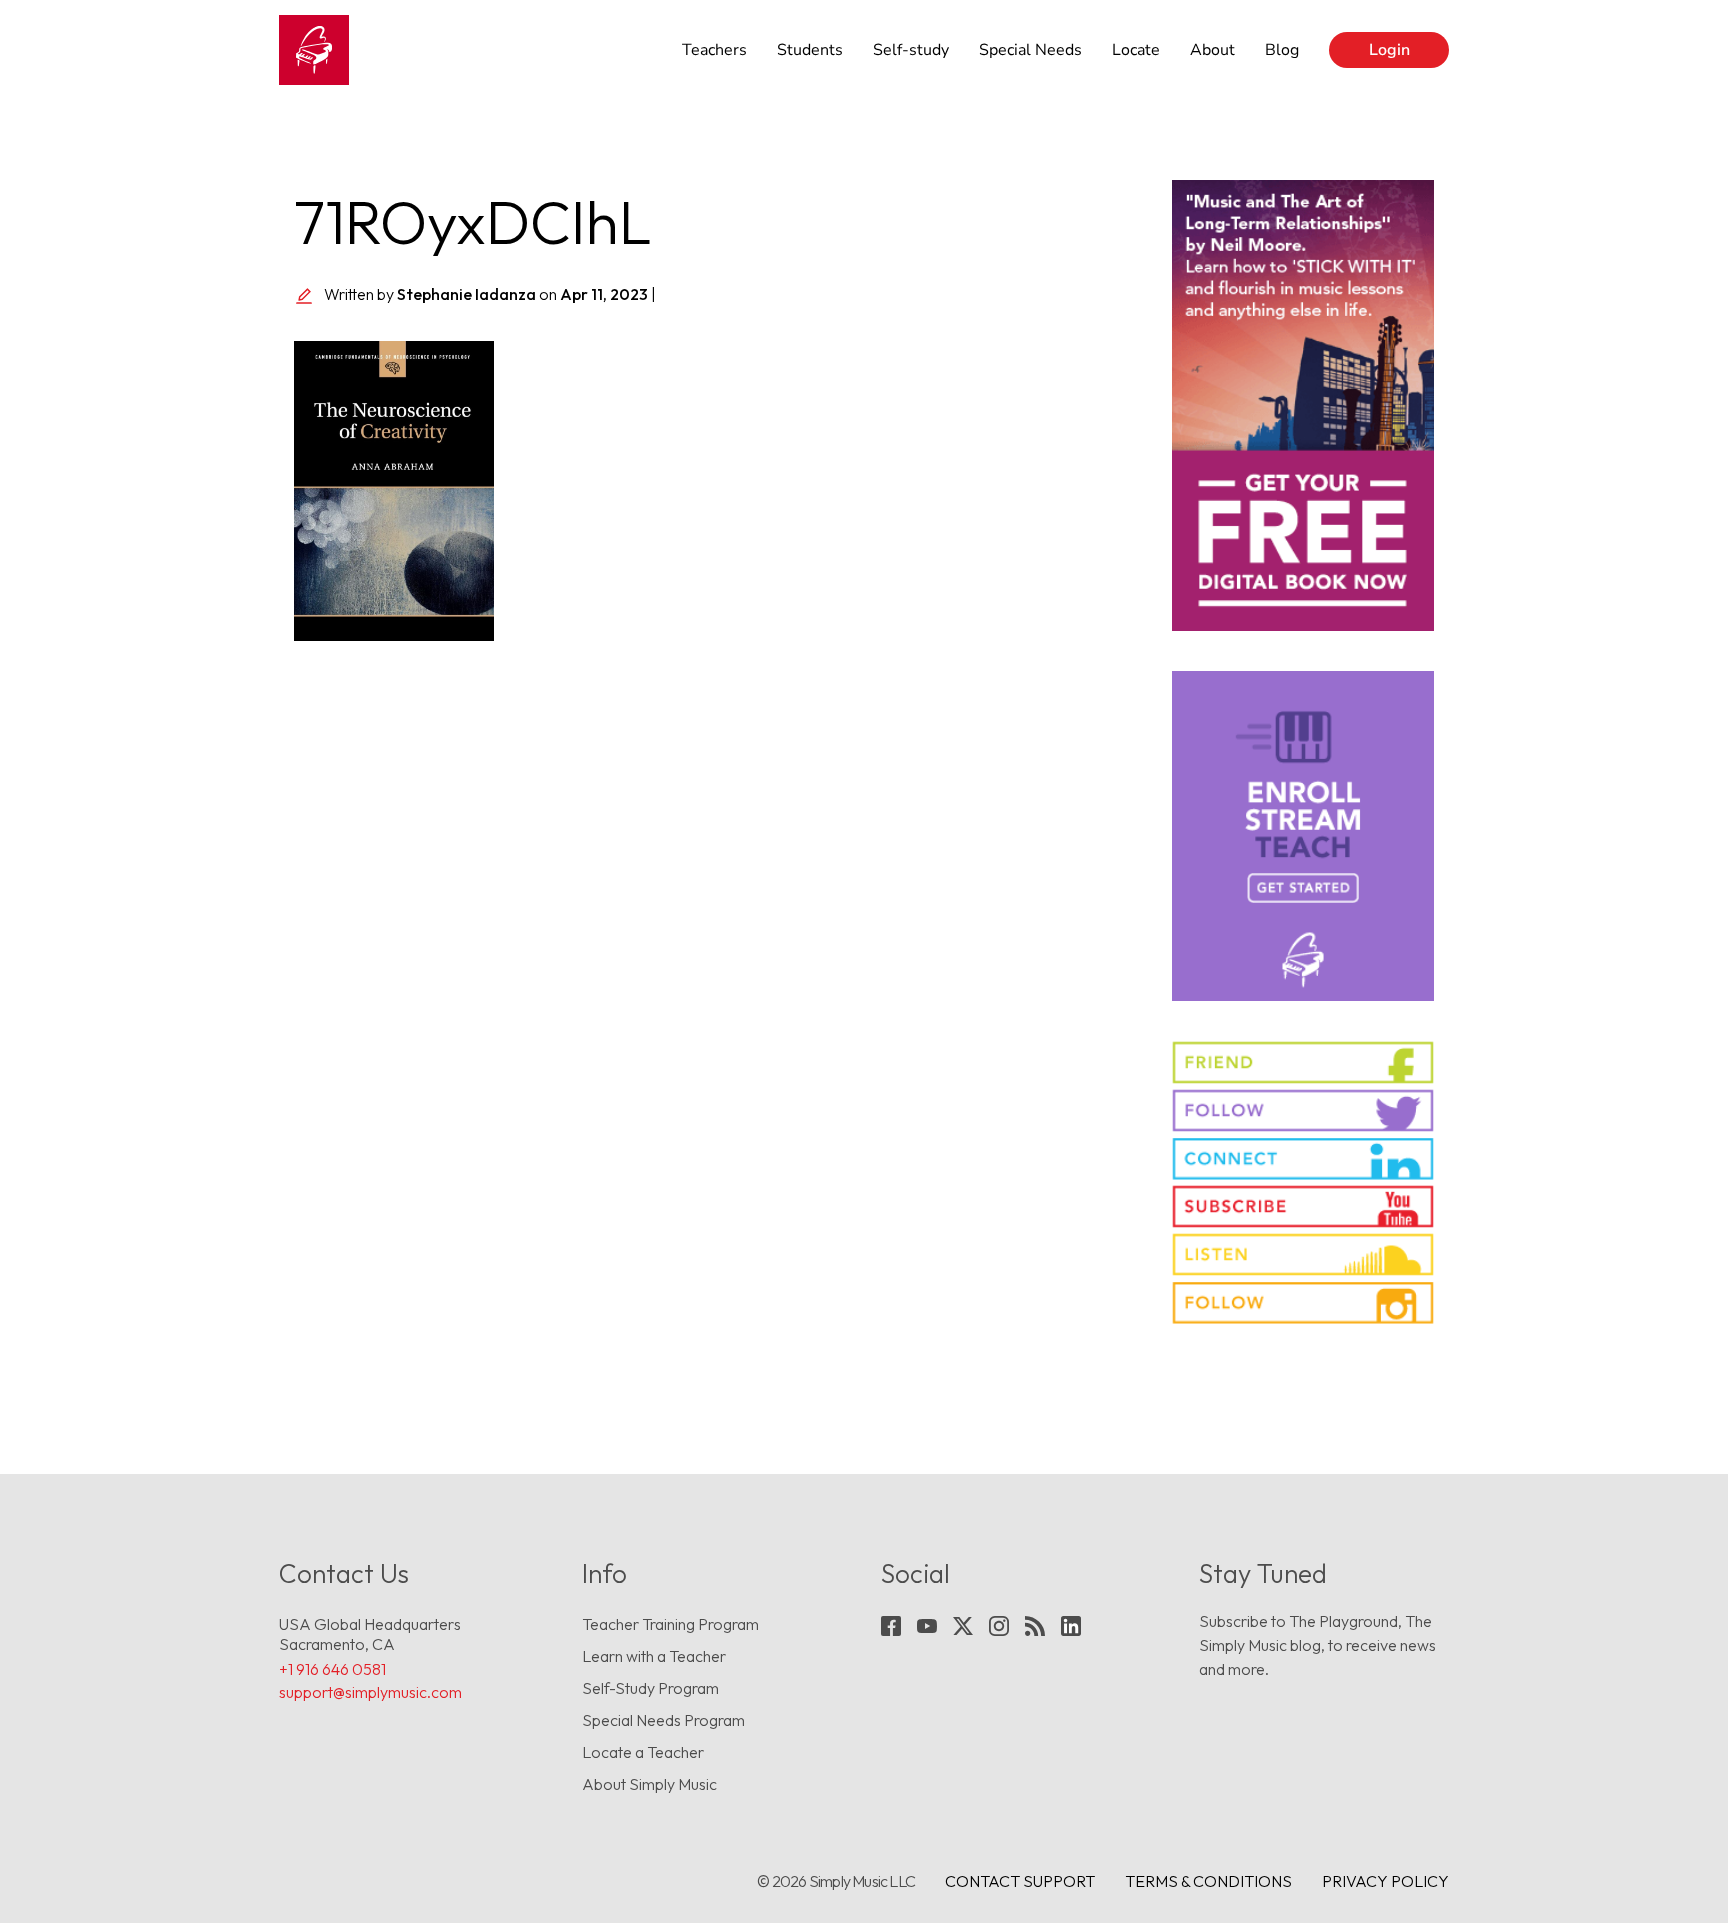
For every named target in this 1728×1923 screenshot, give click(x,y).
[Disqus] (718, 936)
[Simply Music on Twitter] (1303, 1110)
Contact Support (1020, 1881)
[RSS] (1035, 1626)
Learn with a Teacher (654, 1656)
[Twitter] (963, 1626)
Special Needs (1030, 50)
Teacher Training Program (670, 1624)
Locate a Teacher (643, 1752)
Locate (1136, 50)
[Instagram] (999, 1626)
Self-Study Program (650, 1688)
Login (1389, 50)
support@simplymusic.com (370, 1692)
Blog (1282, 50)
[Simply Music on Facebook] (1303, 1062)
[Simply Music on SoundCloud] (1303, 1254)
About (1212, 50)
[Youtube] (927, 1626)
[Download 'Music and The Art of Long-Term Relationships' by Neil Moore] (1303, 405)
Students (810, 50)
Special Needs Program (663, 1720)
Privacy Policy (1385, 1881)
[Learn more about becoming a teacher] (1303, 836)
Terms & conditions (1208, 1881)
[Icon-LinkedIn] (1071, 1626)
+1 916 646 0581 (332, 1669)
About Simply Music (649, 1784)
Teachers (714, 50)
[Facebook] (891, 1626)
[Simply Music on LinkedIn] (1303, 1158)
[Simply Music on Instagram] (1303, 1302)
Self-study (911, 50)
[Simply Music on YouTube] (1303, 1206)
